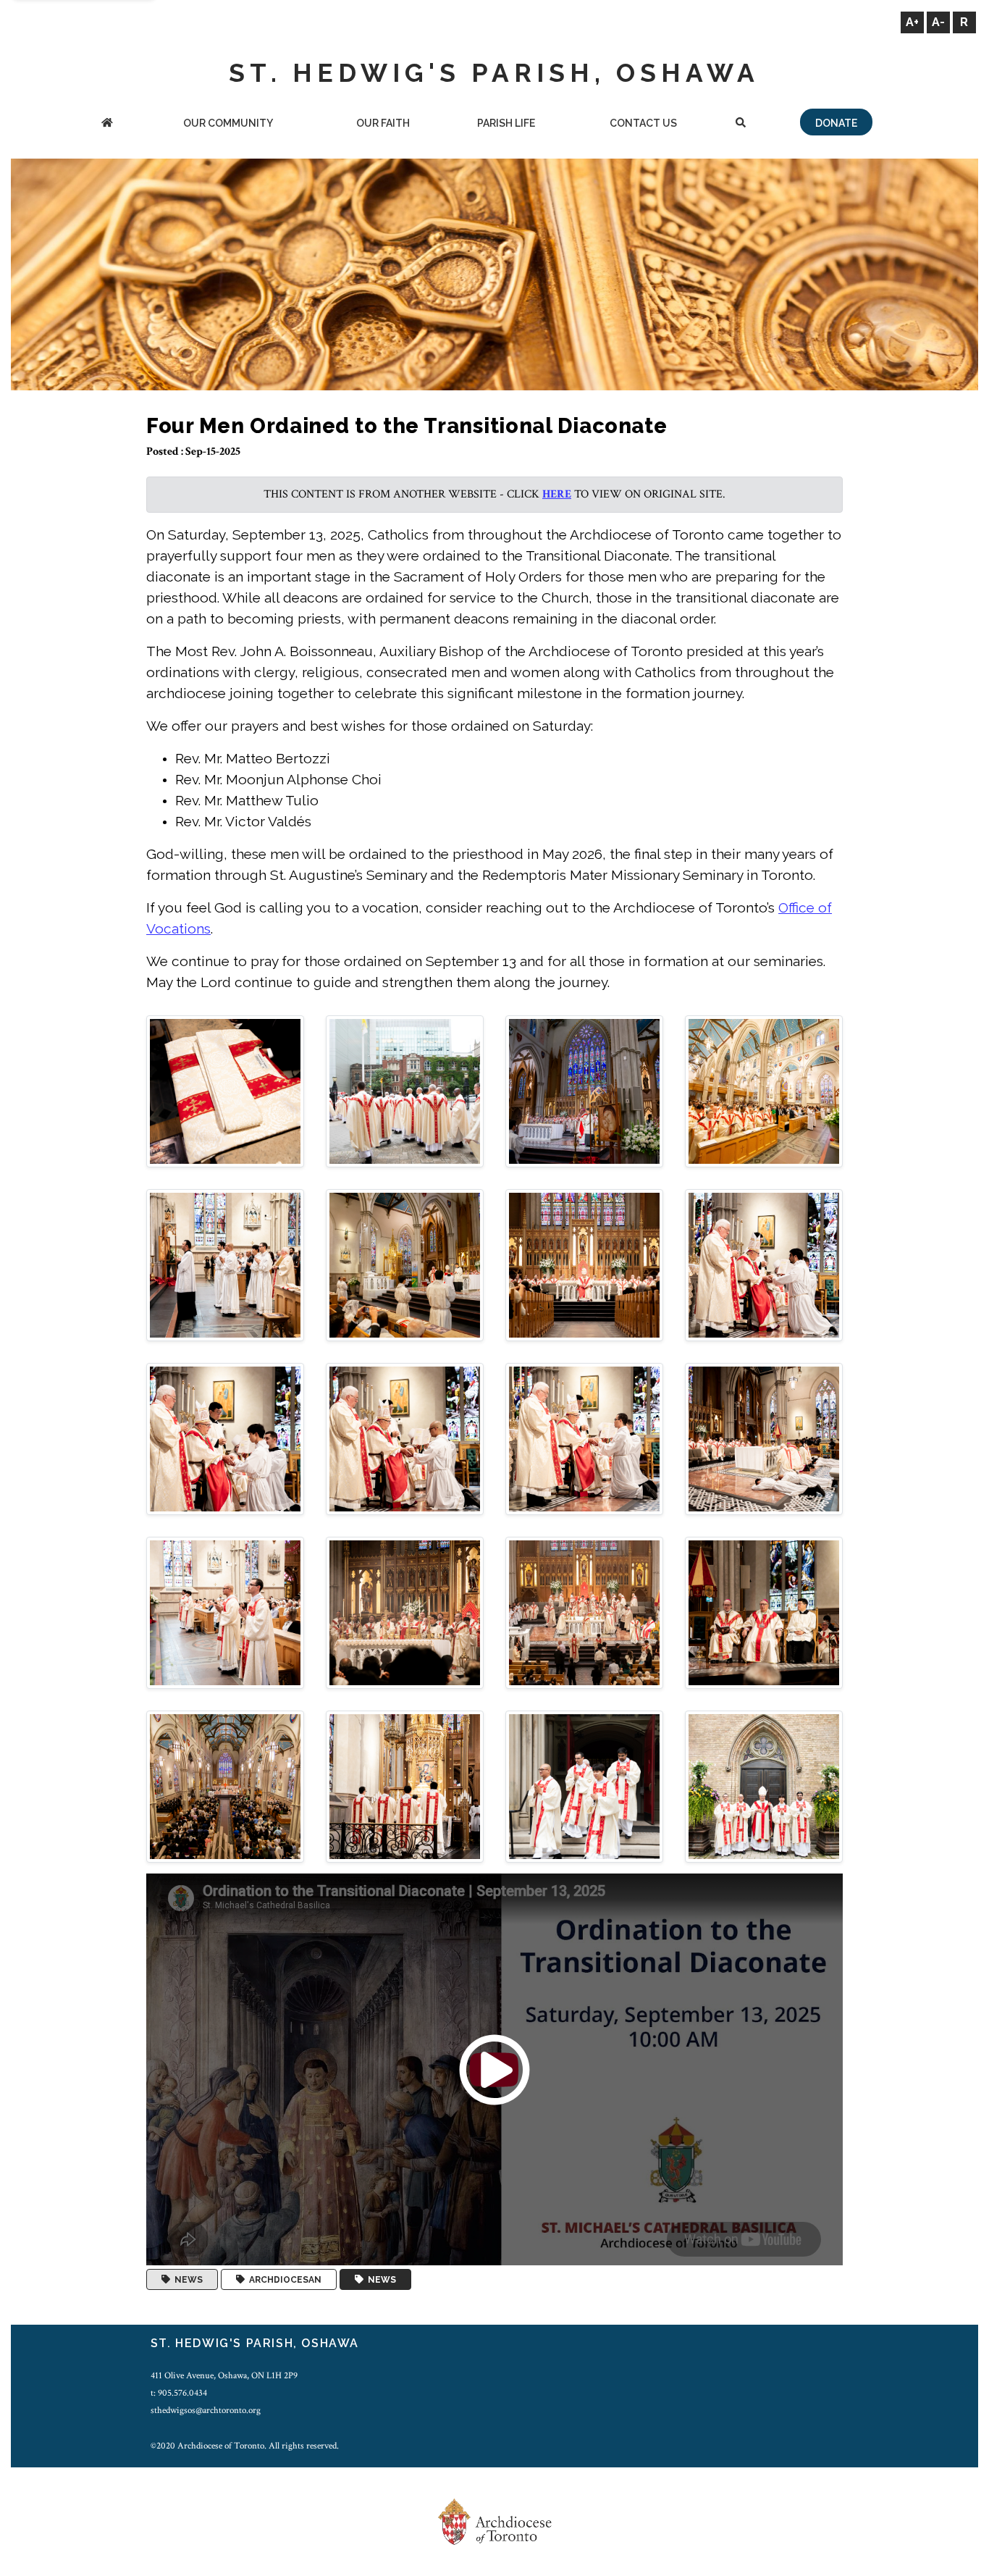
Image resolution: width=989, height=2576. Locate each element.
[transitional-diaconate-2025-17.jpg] (225, 1786)
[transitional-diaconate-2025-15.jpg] (584, 1612)
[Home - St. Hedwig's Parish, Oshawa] (107, 124)
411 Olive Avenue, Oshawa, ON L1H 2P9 (224, 2375)
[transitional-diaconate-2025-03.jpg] (584, 1090)
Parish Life (506, 123)
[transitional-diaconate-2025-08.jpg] (764, 1264)
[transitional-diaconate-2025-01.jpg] (225, 1090)
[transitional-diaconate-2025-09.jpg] (225, 1438)
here (557, 494)
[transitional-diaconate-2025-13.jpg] (225, 1612)
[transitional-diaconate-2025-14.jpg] (405, 1612)
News (186, 2280)
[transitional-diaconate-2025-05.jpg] (225, 1264)
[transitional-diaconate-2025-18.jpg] (405, 1786)
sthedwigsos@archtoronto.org (206, 2410)
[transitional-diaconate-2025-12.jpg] (764, 1438)
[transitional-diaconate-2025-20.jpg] (764, 1786)
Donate (836, 123)
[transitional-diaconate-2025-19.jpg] (584, 1786)
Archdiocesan (283, 2280)
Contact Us (643, 123)
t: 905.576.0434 (179, 2393)
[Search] (741, 124)
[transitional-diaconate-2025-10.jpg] (405, 1438)
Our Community (228, 123)
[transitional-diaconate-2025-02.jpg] (405, 1090)
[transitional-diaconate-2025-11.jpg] (584, 1438)
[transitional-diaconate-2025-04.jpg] (764, 1090)
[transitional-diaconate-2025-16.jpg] (764, 1612)
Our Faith (383, 123)
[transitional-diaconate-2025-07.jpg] (584, 1264)
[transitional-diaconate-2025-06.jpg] (405, 1264)
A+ (912, 22)
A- (938, 22)
